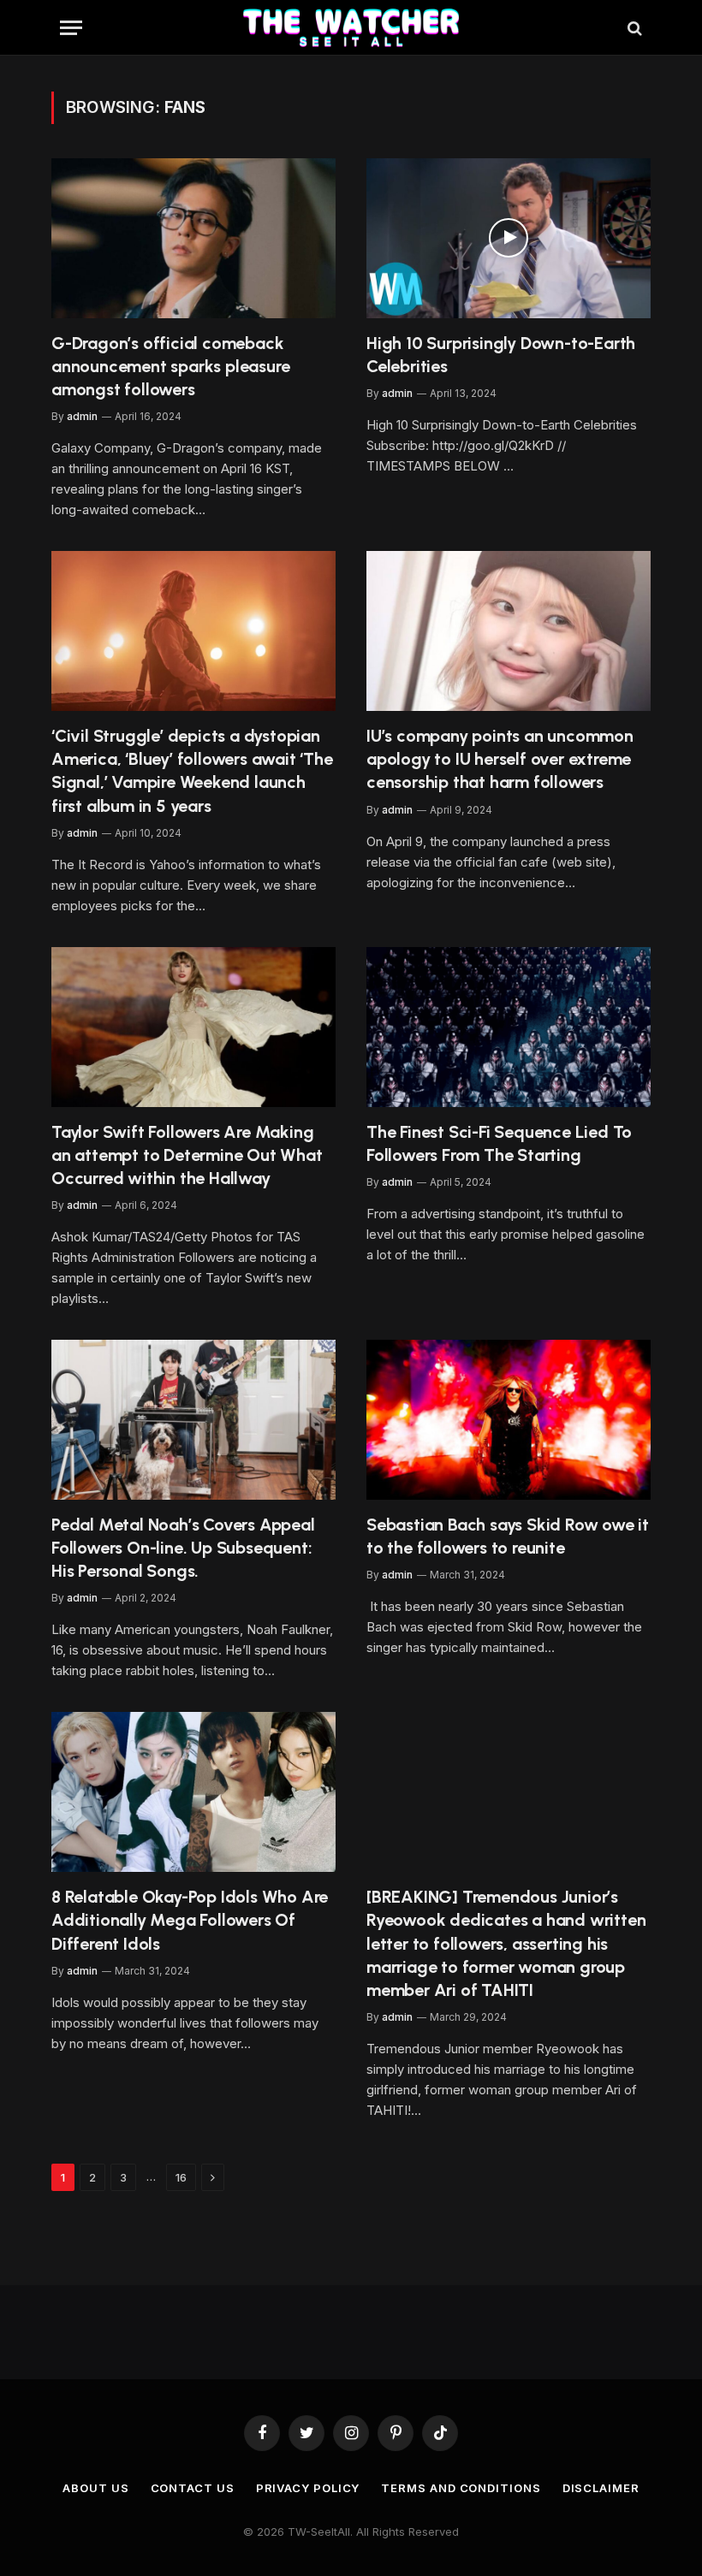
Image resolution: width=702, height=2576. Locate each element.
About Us (95, 2488)
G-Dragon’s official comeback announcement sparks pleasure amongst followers (170, 366)
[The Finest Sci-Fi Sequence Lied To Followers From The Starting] (509, 1027)
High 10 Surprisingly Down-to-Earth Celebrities (501, 355)
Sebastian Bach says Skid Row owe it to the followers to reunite (508, 1536)
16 (181, 2177)
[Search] (633, 28)
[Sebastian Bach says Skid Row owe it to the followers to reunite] (509, 1420)
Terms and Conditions (461, 2488)
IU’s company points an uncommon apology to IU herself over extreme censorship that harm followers (500, 759)
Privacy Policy (308, 2488)
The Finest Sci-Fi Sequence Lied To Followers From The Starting (499, 1143)
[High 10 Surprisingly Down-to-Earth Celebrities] (509, 238)
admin (82, 416)
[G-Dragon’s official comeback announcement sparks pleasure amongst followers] (193, 238)
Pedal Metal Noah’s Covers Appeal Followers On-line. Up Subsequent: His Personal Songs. (183, 1548)
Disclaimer (601, 2488)
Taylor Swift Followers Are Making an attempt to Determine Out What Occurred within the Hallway (187, 1155)
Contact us (193, 2488)
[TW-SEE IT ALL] (351, 28)
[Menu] (71, 28)
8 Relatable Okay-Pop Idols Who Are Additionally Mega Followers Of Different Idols (190, 1920)
